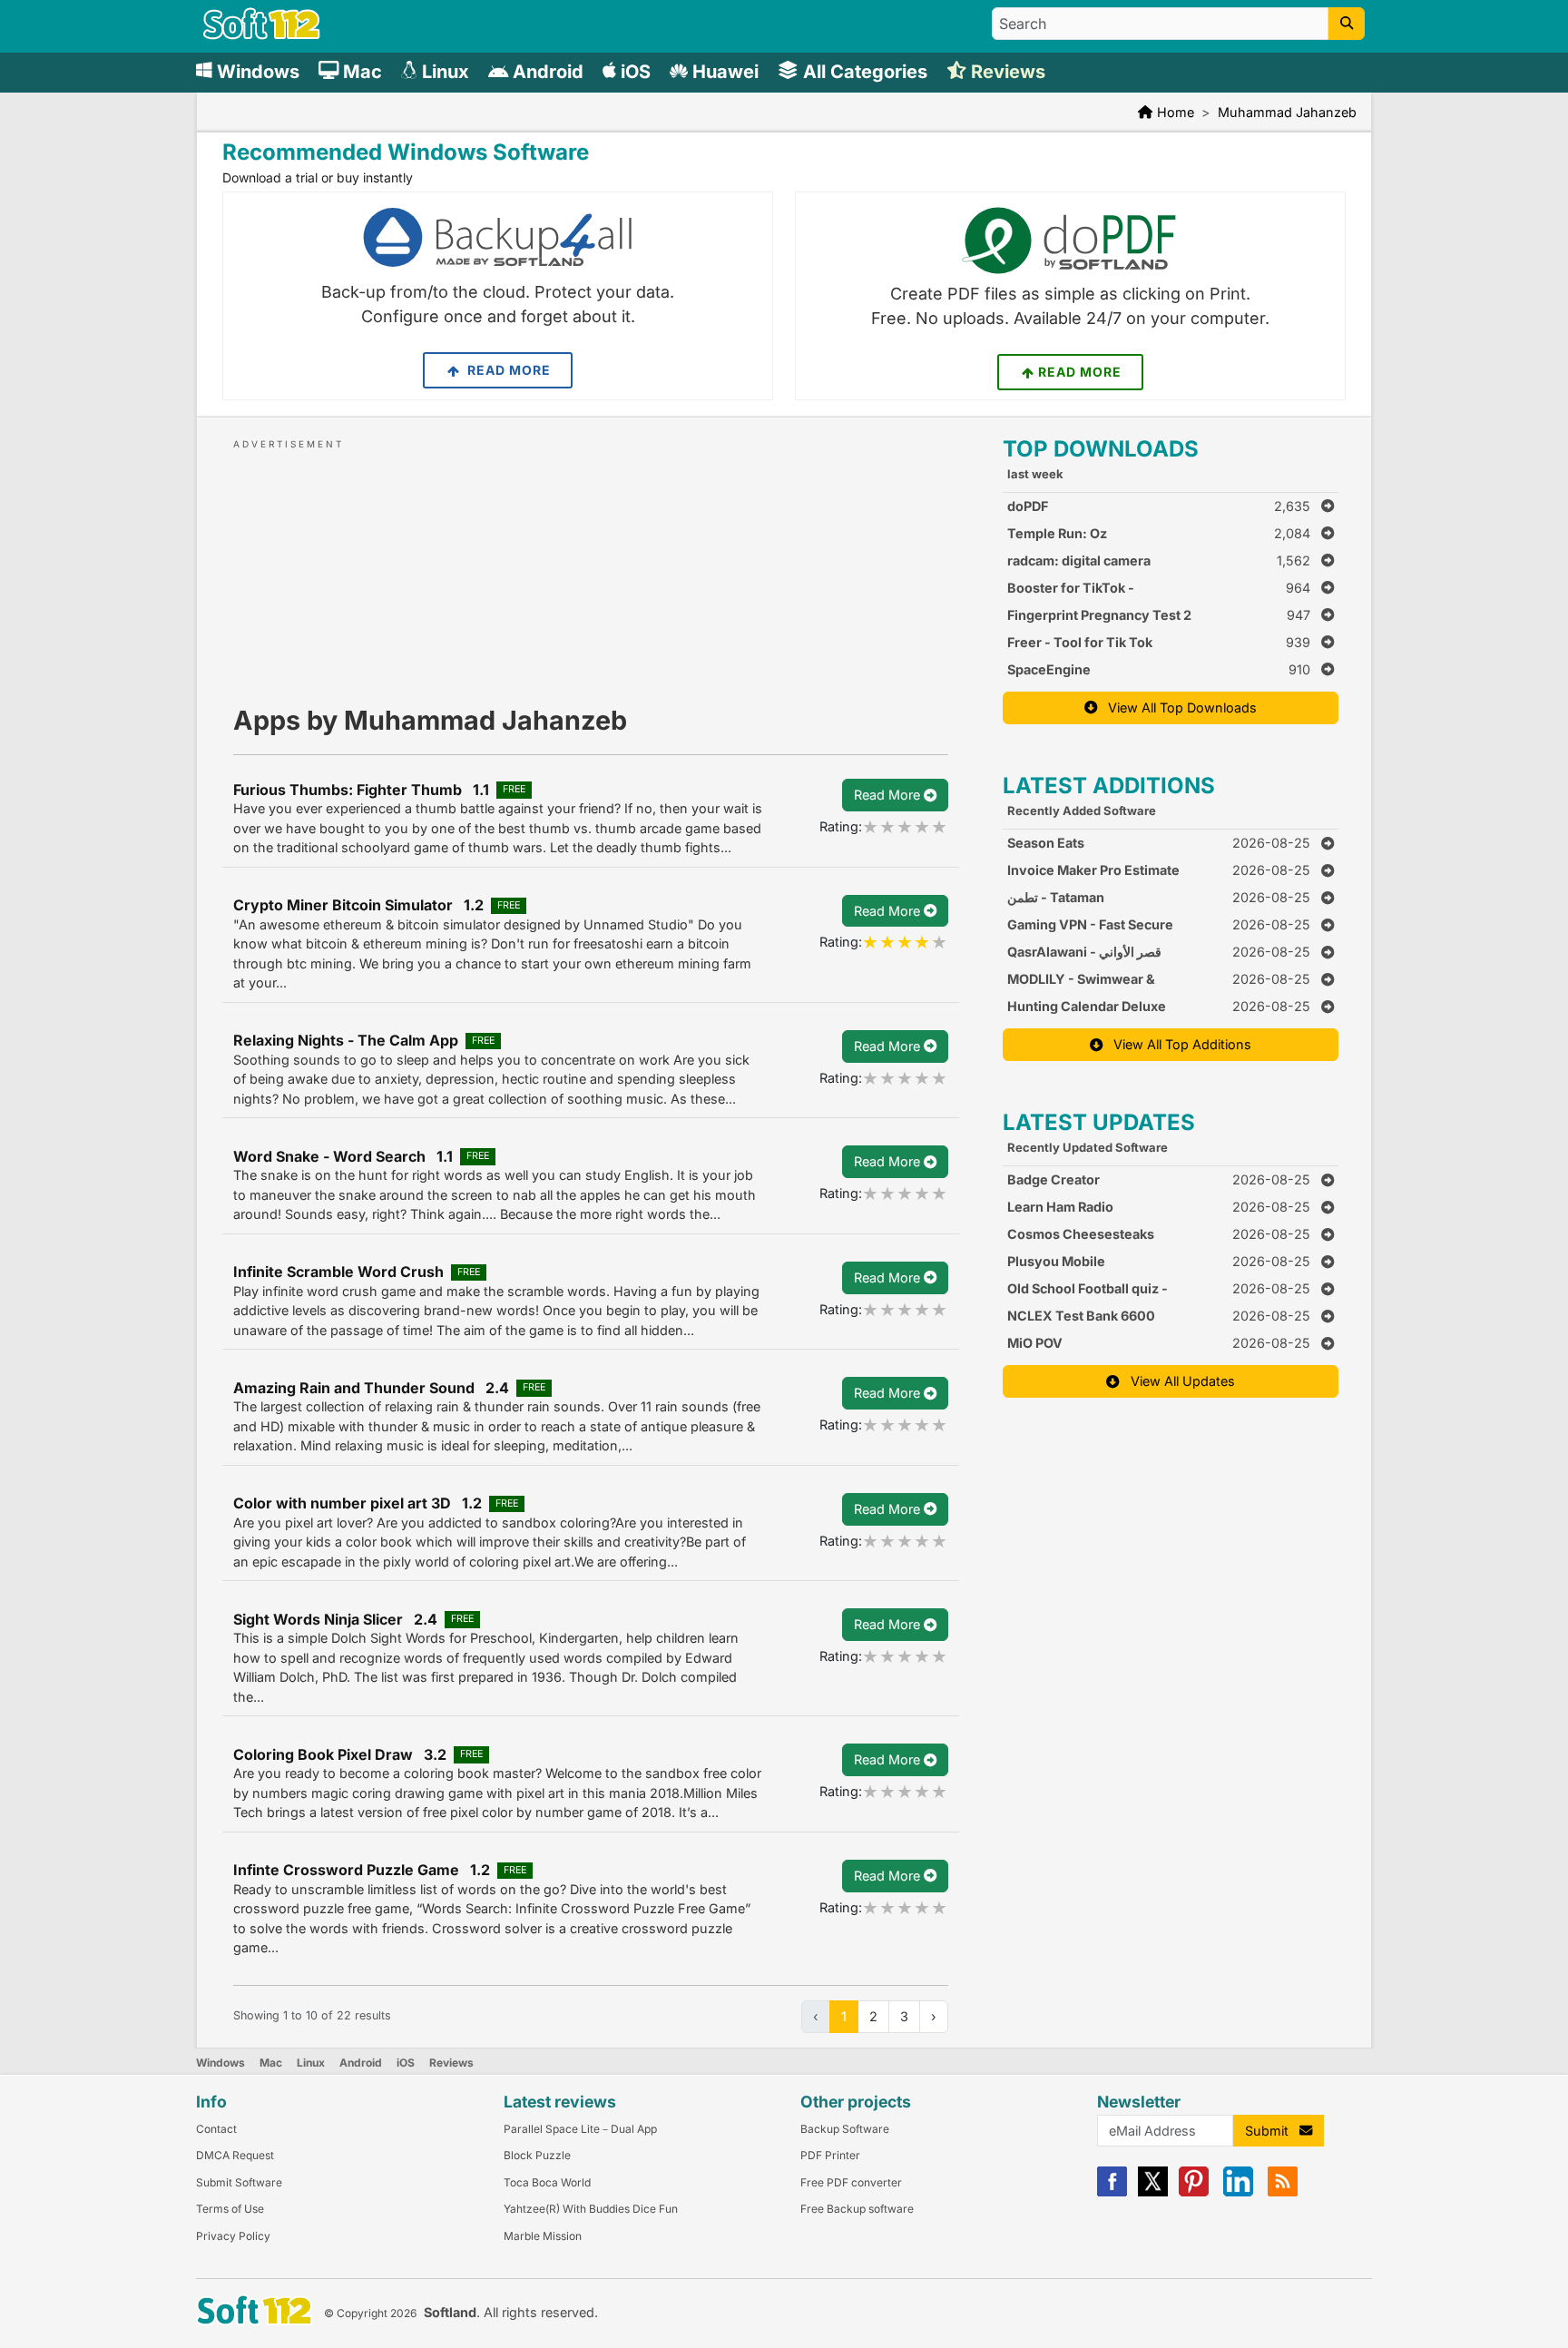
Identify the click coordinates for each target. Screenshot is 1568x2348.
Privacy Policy (233, 2236)
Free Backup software (857, 2209)
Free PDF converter (851, 2182)
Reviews (451, 2063)
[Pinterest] (1194, 2192)
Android (361, 2063)
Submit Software (239, 2182)
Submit (1272, 2131)
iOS (406, 2063)
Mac (271, 2063)
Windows (220, 2063)
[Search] (1347, 24)
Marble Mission (543, 2236)
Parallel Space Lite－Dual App (580, 2129)
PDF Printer (830, 2155)
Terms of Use (230, 2209)
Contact (216, 2129)
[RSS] (1283, 2192)
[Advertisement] (591, 565)
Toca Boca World (547, 2182)
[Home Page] (262, 35)
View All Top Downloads (1177, 707)
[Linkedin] (1238, 2192)
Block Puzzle (537, 2155)
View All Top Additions (1177, 1044)
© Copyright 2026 (370, 2313)
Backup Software (845, 2129)
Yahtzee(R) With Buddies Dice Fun (591, 2209)
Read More (507, 370)
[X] (1153, 2192)
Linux (311, 2063)
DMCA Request (235, 2155)
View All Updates (1177, 1381)
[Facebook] (1112, 2192)
